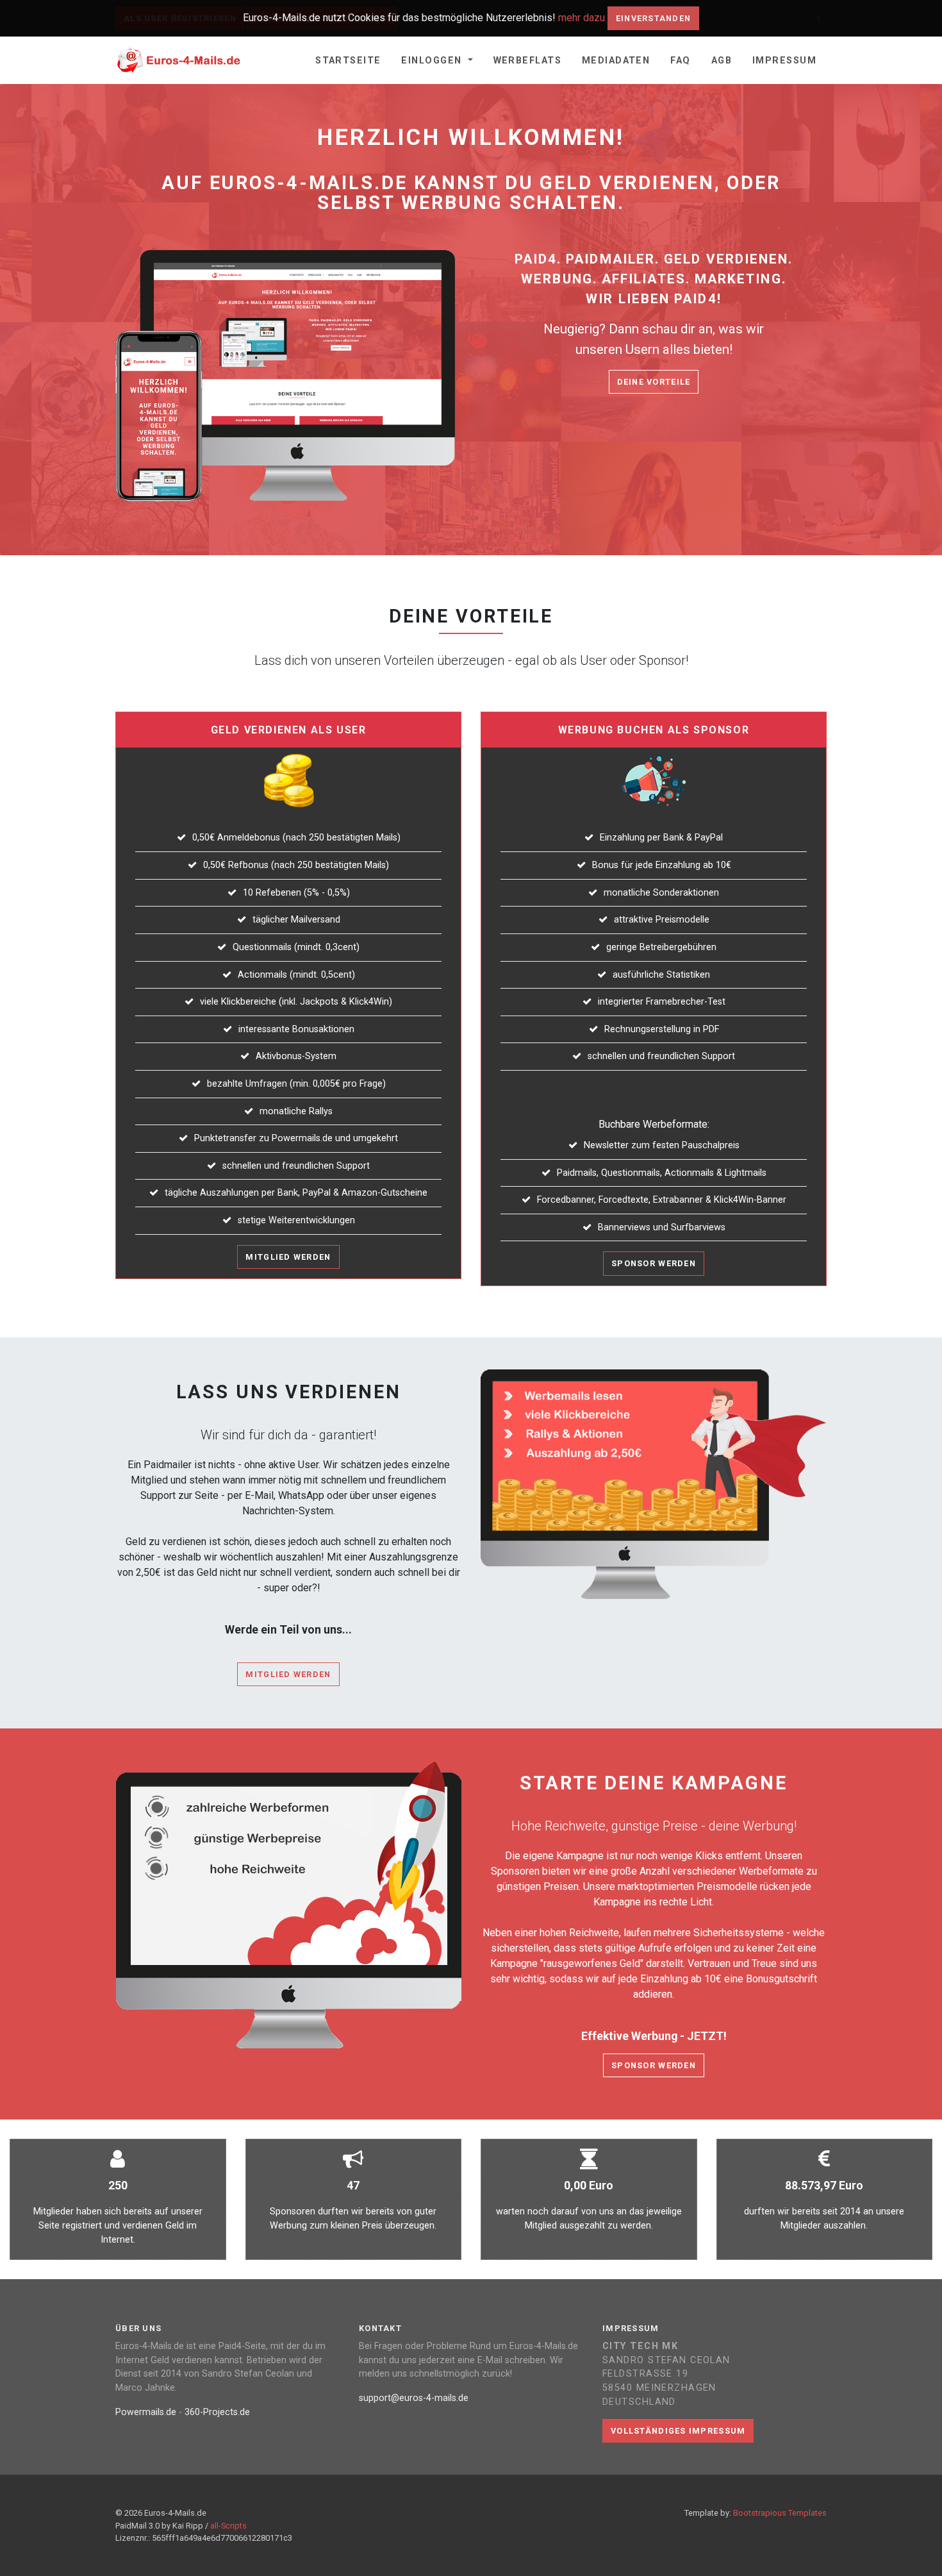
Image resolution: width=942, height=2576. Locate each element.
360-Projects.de (217, 2412)
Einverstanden (654, 18)
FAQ (680, 61)
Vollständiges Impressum (678, 2431)
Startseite (348, 61)
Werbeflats (527, 61)
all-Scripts (228, 2526)
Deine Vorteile (654, 382)
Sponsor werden (654, 1263)
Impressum (784, 61)
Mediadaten (616, 61)
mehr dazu (582, 18)
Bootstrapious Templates (780, 2513)
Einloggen (433, 61)
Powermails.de (146, 2412)
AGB (722, 61)
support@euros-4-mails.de (414, 2398)
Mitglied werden (288, 1257)
